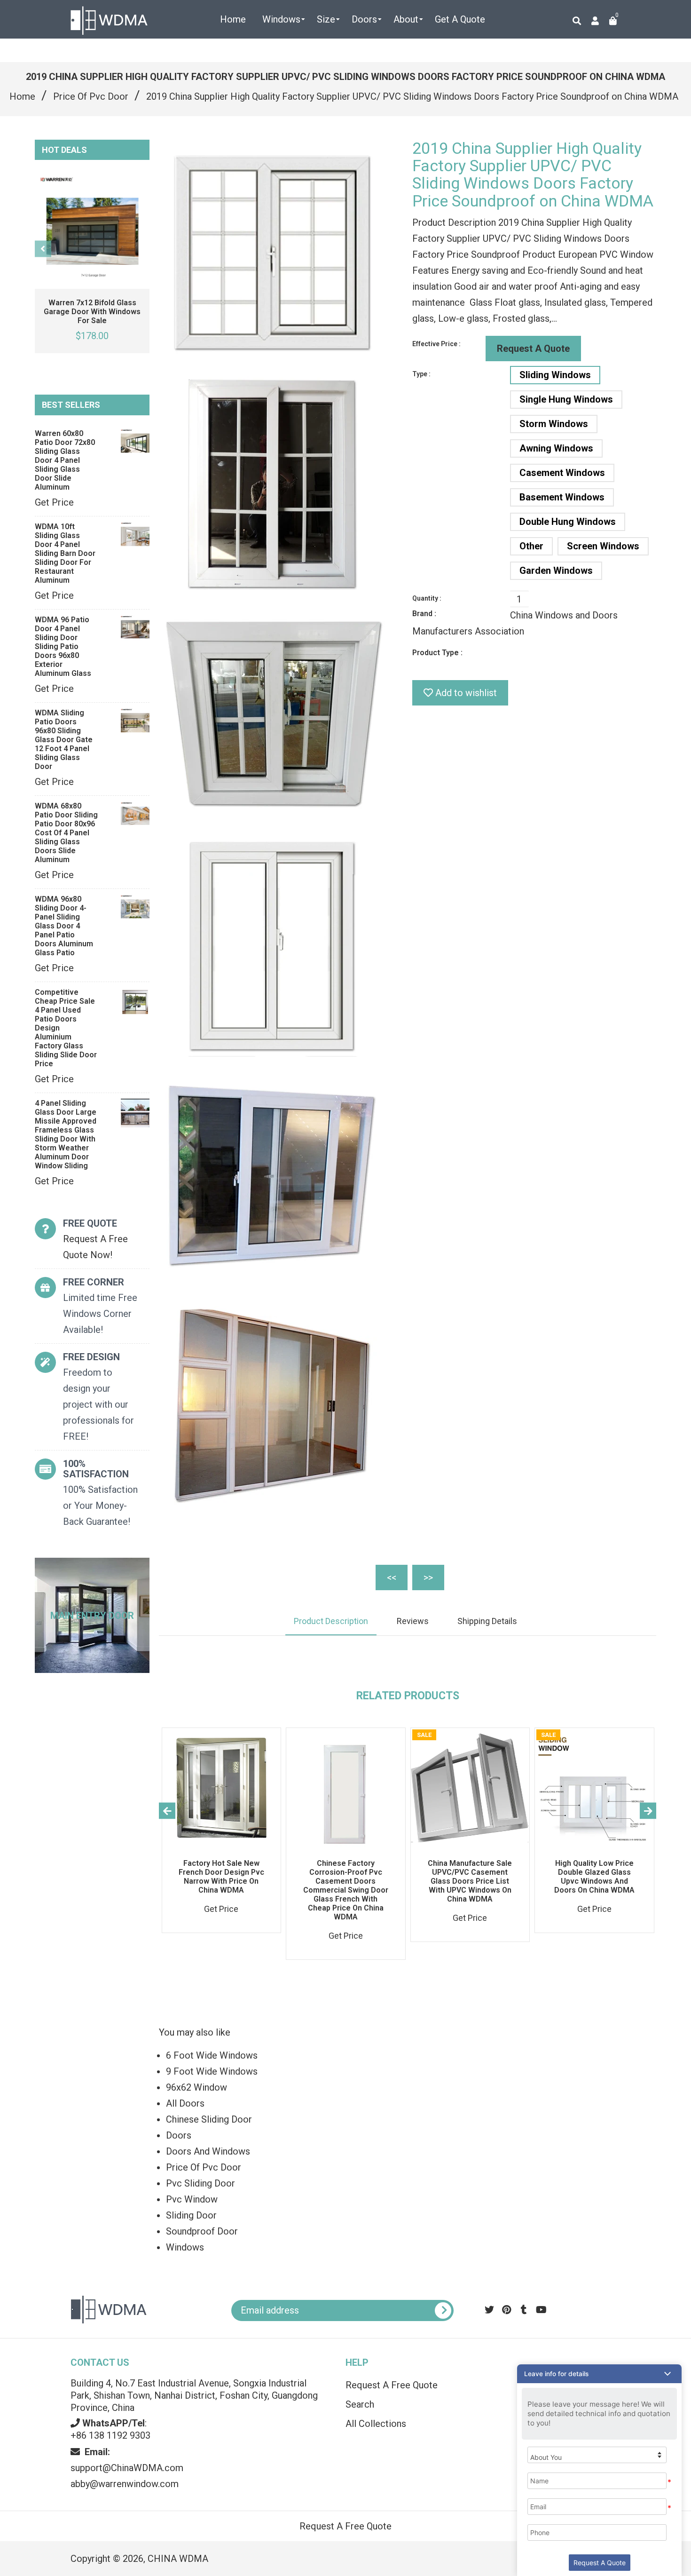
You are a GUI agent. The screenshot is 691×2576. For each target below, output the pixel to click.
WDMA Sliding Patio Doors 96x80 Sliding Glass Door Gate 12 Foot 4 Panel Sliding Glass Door (64, 740)
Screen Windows (603, 546)
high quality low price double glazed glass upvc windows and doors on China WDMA (594, 1877)
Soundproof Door (202, 2231)
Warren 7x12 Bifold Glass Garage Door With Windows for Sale (92, 312)
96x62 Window (196, 2087)
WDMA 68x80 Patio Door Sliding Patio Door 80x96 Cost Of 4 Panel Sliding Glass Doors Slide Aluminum (66, 833)
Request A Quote (533, 349)
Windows (185, 2247)
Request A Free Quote (392, 2385)
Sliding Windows (555, 375)
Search (360, 2404)
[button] (599, 2374)
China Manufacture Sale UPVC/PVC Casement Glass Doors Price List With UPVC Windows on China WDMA (470, 1881)
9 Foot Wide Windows (212, 2071)
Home (22, 96)
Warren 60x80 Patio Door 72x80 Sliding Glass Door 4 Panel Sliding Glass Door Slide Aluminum (65, 460)
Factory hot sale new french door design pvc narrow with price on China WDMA (221, 1877)
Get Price (54, 502)
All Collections (376, 2424)
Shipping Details (487, 1621)
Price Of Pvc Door (91, 96)
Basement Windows (562, 497)
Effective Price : (436, 344)
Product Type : (437, 653)
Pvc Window (192, 2199)
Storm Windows (554, 424)
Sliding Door (191, 2215)
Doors (179, 2135)
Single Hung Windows (566, 399)
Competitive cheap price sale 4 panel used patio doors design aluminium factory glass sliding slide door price (66, 1028)
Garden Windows (556, 571)
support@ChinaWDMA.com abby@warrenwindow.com (127, 2468)
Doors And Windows (208, 2151)
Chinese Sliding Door (209, 2119)
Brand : (424, 614)
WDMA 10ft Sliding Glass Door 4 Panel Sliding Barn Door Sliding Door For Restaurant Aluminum (65, 553)
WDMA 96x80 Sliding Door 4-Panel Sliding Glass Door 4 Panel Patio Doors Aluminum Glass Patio (64, 926)
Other (531, 546)
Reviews (413, 1621)
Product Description (331, 1621)
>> (428, 1577)
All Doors (185, 2103)
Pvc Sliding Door (200, 2183)
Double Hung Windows (568, 522)
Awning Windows (556, 448)
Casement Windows (562, 473)
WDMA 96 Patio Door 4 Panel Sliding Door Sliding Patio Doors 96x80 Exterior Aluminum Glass (63, 646)
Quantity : (427, 598)
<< (392, 1577)
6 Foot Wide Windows (212, 2055)
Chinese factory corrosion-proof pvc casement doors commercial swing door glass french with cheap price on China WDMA (346, 1890)
